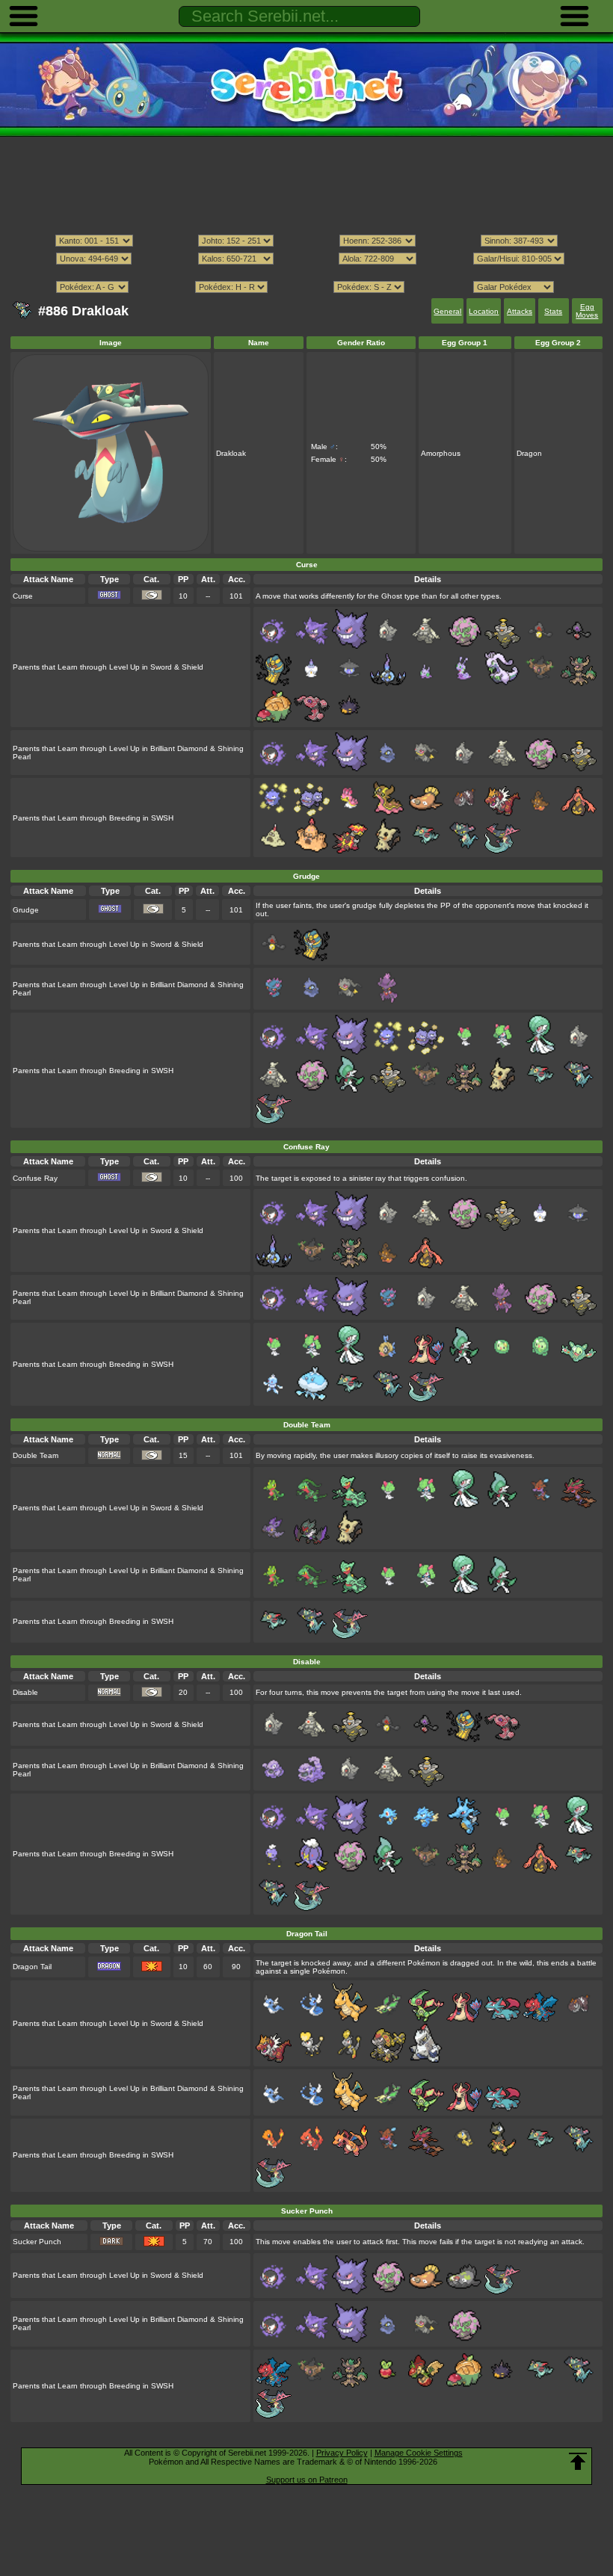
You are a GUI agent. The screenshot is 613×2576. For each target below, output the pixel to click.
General (447, 311)
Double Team (36, 1455)
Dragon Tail (32, 1967)
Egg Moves (587, 311)
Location (484, 311)
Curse (23, 596)
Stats (553, 311)
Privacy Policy (342, 2453)
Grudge (26, 910)
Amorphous (441, 453)
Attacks (520, 311)
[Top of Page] (578, 2462)
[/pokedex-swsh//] (306, 273)
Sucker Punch (37, 2242)
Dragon (529, 453)
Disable (25, 1692)
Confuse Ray (35, 1178)
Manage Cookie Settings (419, 2453)
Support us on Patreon (307, 2480)
